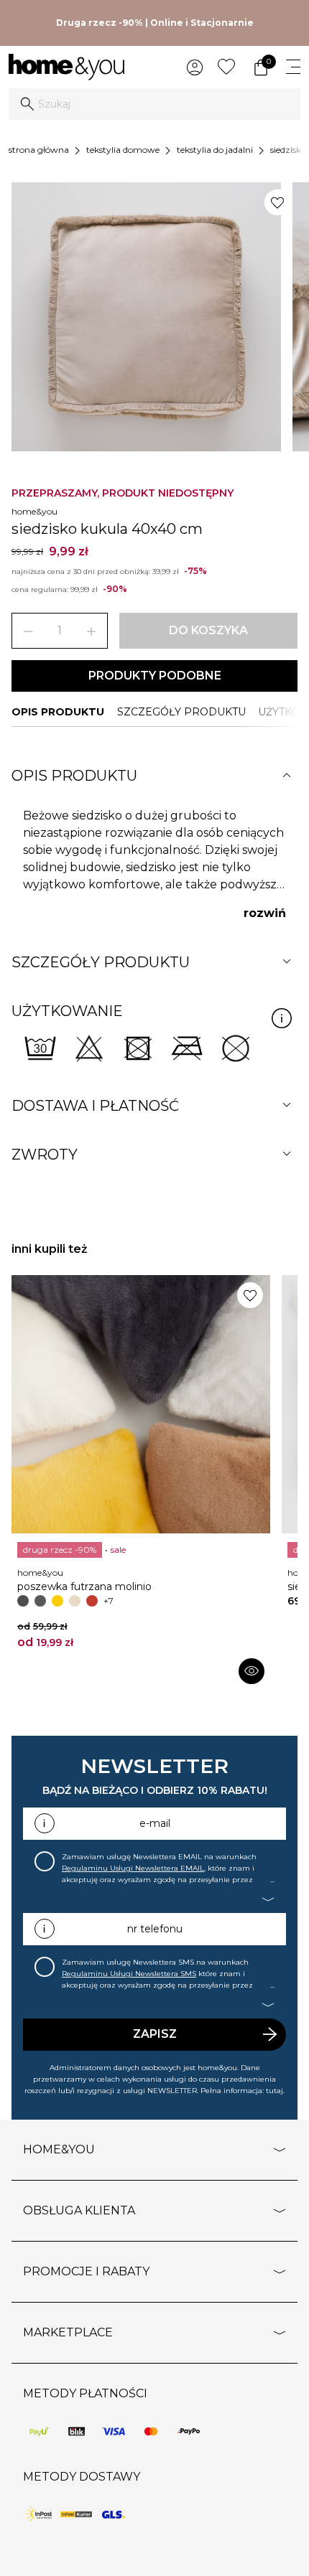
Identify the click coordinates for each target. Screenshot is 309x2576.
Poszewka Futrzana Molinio (84, 1587)
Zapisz (155, 2034)
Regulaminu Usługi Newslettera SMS (129, 1974)
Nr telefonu (155, 1929)
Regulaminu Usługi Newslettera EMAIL (133, 1868)
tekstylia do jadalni (215, 150)
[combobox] (154, 104)
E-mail (155, 1823)
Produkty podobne (155, 676)
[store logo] (66, 67)
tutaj (275, 2091)
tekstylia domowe (123, 150)
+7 (109, 1600)
